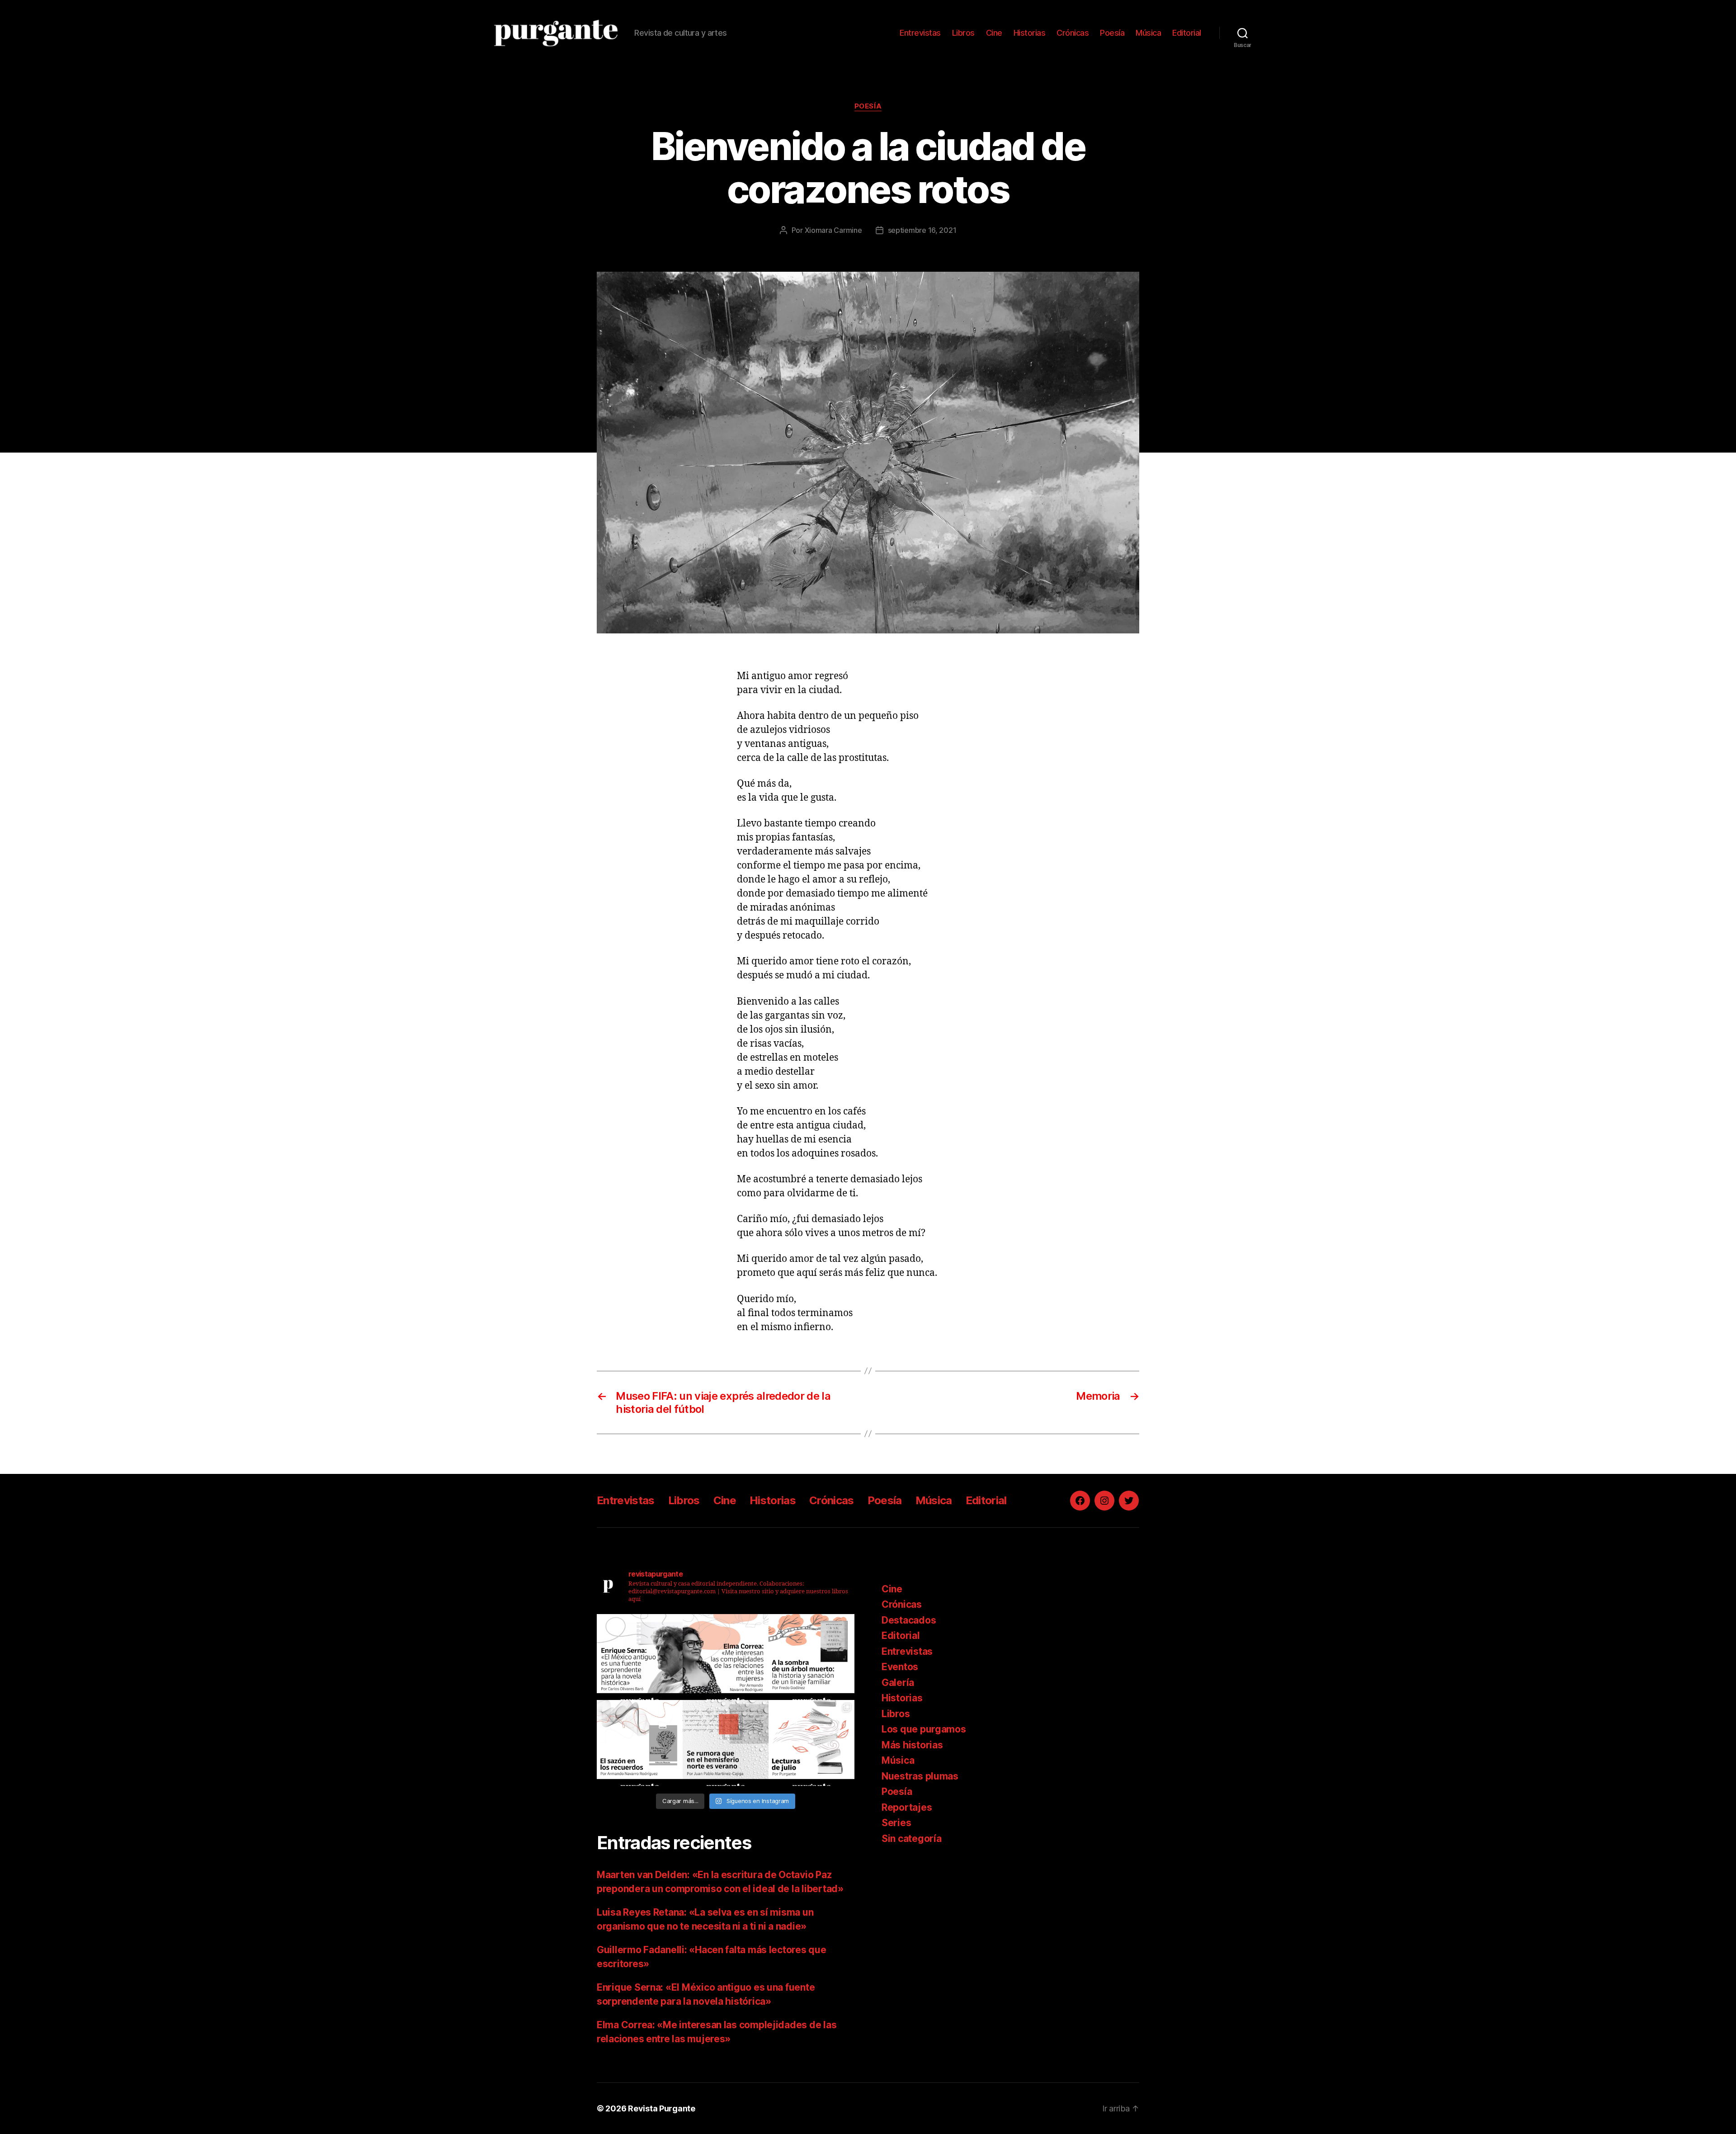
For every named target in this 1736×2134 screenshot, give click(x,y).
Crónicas (1073, 33)
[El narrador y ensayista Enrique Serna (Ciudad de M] (640, 1657)
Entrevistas (920, 33)
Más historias (912, 1745)
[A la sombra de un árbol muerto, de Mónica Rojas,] (811, 1657)
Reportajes (907, 1807)
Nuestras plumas (920, 1776)
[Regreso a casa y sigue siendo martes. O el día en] (726, 1743)
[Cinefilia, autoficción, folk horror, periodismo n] (811, 1743)
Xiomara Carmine (833, 230)
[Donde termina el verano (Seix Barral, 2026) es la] (726, 1657)
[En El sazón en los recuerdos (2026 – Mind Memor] (640, 1743)
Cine (994, 33)
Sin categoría (912, 1839)
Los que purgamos (924, 1729)
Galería (898, 1683)
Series (896, 1823)
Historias (1030, 33)
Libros (963, 33)
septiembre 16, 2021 (922, 230)
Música (1148, 33)
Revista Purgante (662, 2108)
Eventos (900, 1667)
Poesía (1112, 33)
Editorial (1187, 33)
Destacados (909, 1620)
